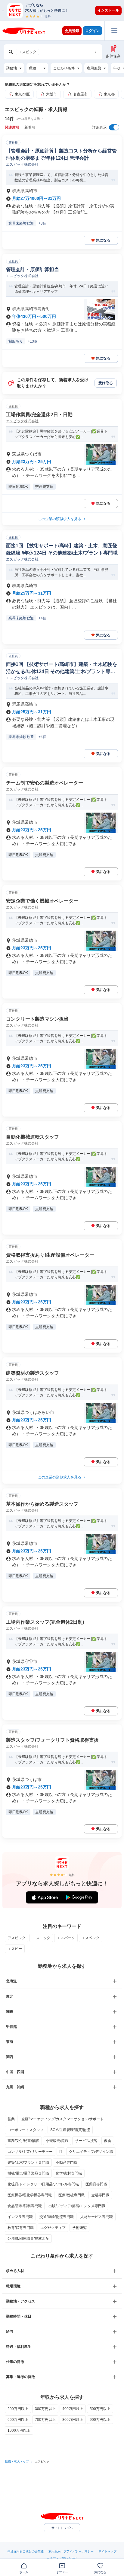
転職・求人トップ (17, 2461)
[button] (65, 10)
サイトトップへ (62, 2528)
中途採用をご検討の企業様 (26, 2551)
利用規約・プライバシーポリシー (71, 2551)
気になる (103, 240)
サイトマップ (107, 2551)
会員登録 (72, 31)
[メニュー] (114, 31)
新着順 (30, 127)
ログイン (92, 31)
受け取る (106, 383)
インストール (108, 10)
